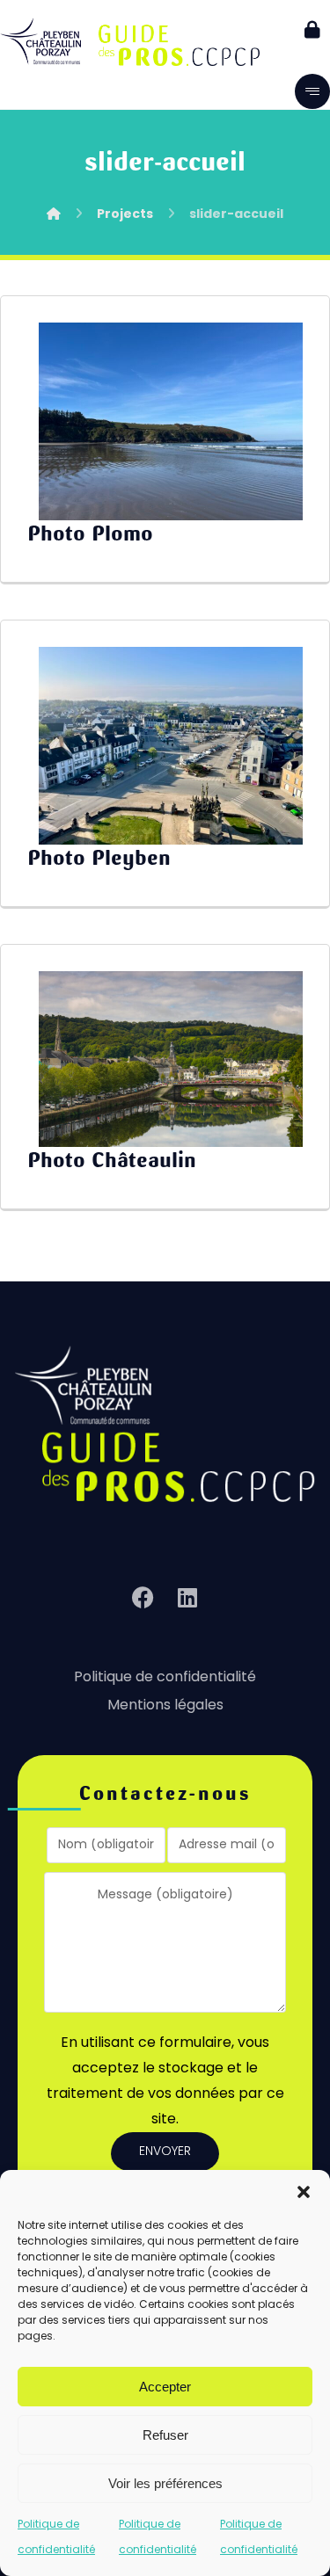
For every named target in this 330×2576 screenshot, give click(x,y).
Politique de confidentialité (165, 1678)
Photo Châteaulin (112, 1160)
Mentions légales (165, 1706)
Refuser (165, 2435)
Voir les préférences (165, 2483)
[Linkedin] (187, 1598)
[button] (304, 2192)
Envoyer (165, 2152)
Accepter (165, 2387)
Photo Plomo (90, 533)
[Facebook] (143, 1598)
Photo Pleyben (99, 858)
